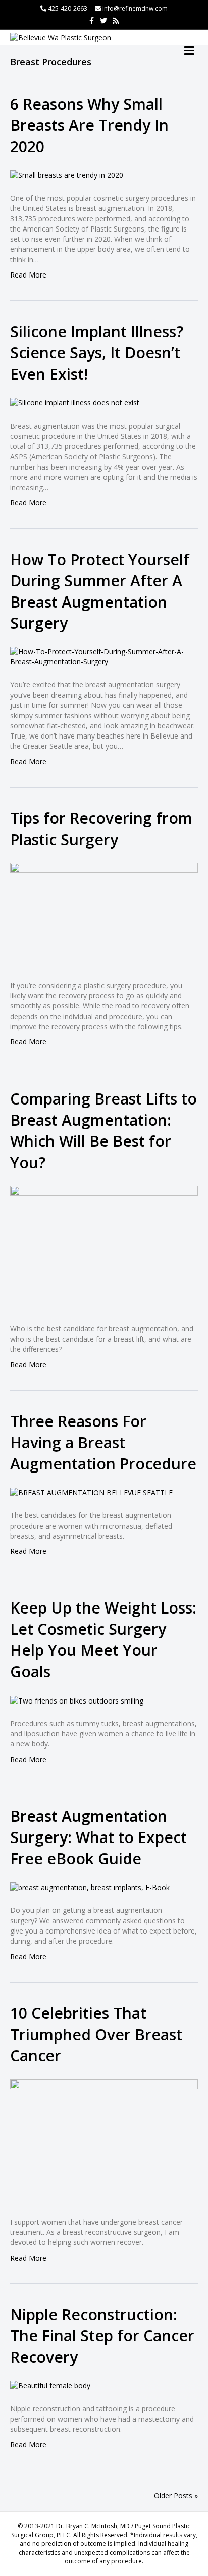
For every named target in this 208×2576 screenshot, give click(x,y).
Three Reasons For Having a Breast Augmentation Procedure (103, 1442)
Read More (28, 275)
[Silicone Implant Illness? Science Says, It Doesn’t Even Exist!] (75, 402)
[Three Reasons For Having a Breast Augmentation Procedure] (91, 1492)
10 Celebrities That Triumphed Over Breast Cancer (96, 2034)
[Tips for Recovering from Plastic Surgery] (104, 915)
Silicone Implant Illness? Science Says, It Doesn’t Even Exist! (97, 353)
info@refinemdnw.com (135, 8)
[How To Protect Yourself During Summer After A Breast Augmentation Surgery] (104, 656)
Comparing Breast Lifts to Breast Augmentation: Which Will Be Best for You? (103, 1131)
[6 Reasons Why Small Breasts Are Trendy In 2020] (67, 175)
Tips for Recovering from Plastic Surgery (101, 829)
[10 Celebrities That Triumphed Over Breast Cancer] (104, 2141)
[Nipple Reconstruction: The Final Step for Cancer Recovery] (50, 2385)
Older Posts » (176, 2495)
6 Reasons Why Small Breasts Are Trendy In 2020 (89, 125)
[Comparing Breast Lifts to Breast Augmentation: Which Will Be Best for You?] (104, 1247)
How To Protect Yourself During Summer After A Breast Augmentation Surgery (100, 591)
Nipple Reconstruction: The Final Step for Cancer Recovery (102, 2336)
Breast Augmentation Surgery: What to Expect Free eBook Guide (98, 1837)
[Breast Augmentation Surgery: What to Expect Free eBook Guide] (90, 1887)
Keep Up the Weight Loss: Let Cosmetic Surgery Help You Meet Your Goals (103, 1640)
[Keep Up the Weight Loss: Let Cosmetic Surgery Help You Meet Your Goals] (77, 1700)
